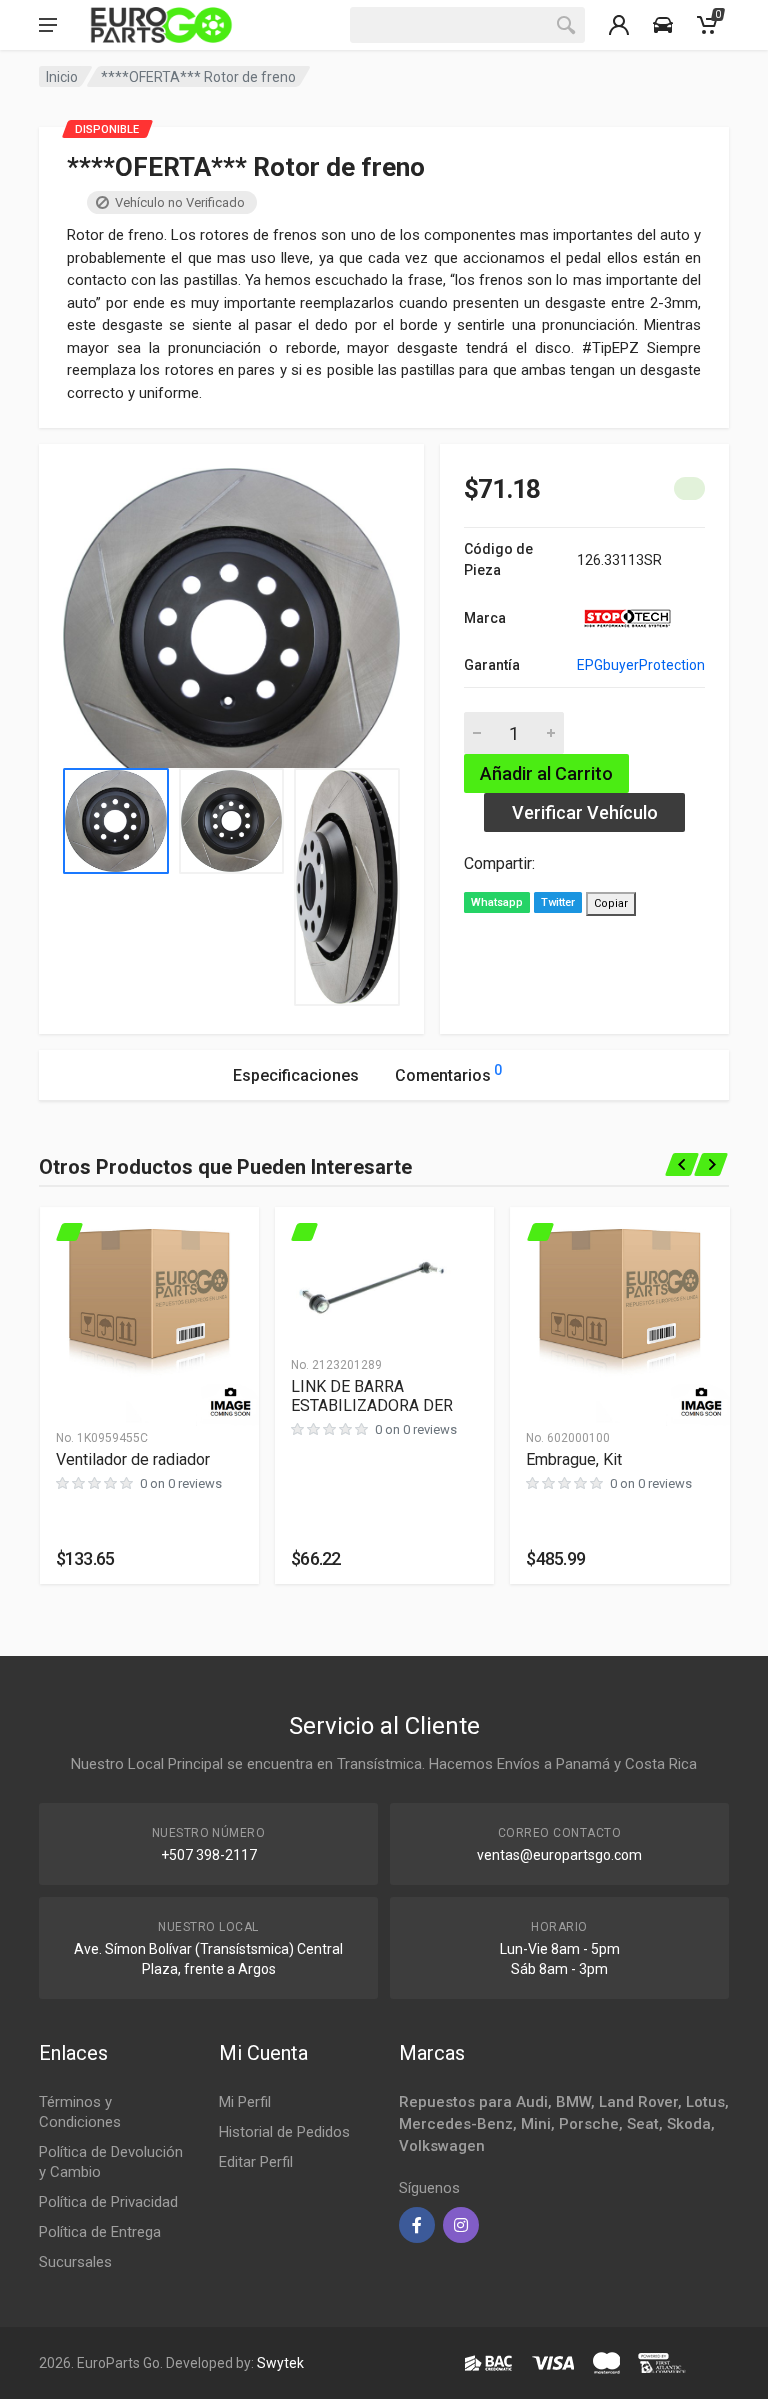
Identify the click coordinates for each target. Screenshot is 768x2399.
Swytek (280, 2363)
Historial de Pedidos (284, 2132)
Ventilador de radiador (133, 1459)
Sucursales (75, 2262)
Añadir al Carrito (546, 773)
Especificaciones (296, 1075)
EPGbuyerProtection (641, 665)
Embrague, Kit (574, 1459)
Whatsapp (497, 902)
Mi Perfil (245, 2102)
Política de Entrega (100, 2232)
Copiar (611, 903)
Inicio (62, 77)
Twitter (558, 902)
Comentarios (448, 1073)
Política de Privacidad (108, 2202)
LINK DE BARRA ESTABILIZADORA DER (372, 1396)
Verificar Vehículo (585, 812)
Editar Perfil (256, 2162)
